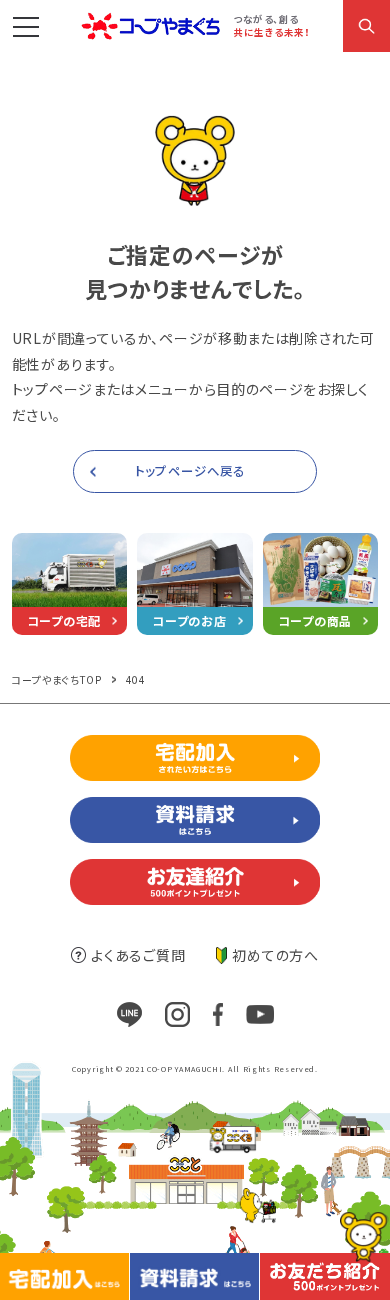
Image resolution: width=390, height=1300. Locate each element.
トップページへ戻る (190, 471)
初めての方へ (275, 955)
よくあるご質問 (138, 955)
